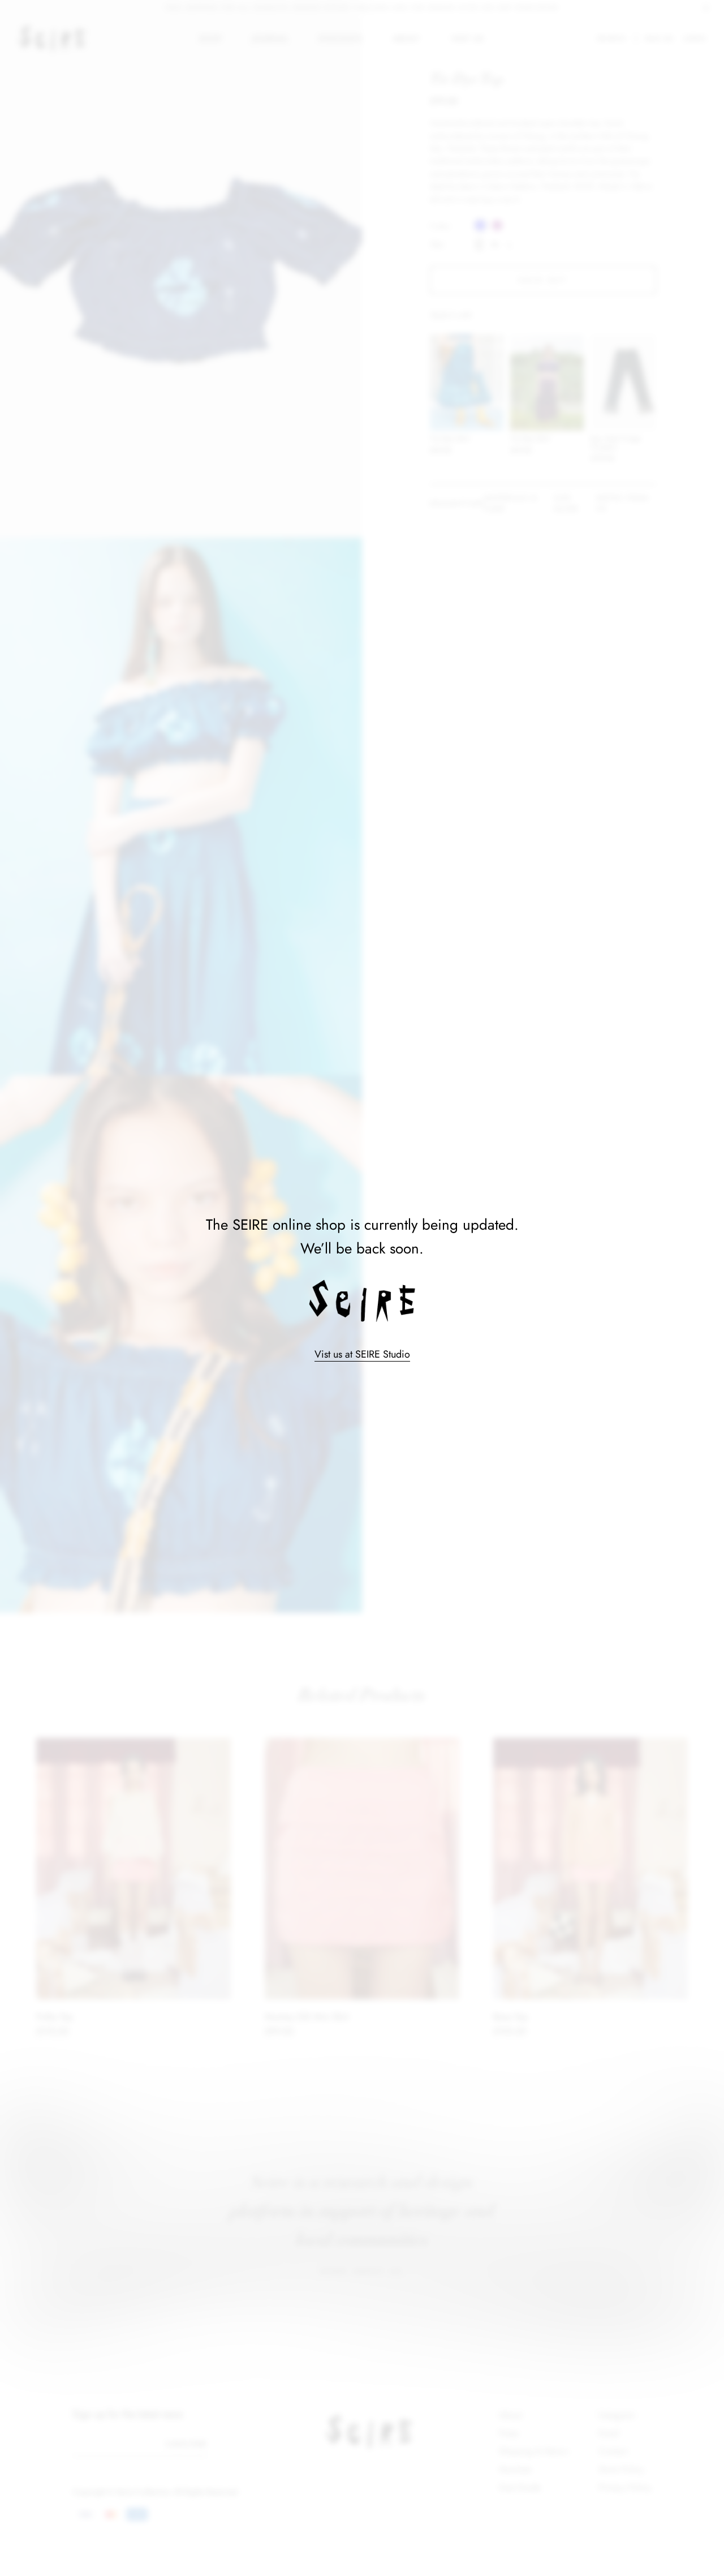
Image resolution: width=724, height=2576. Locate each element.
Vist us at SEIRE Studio (362, 1354)
